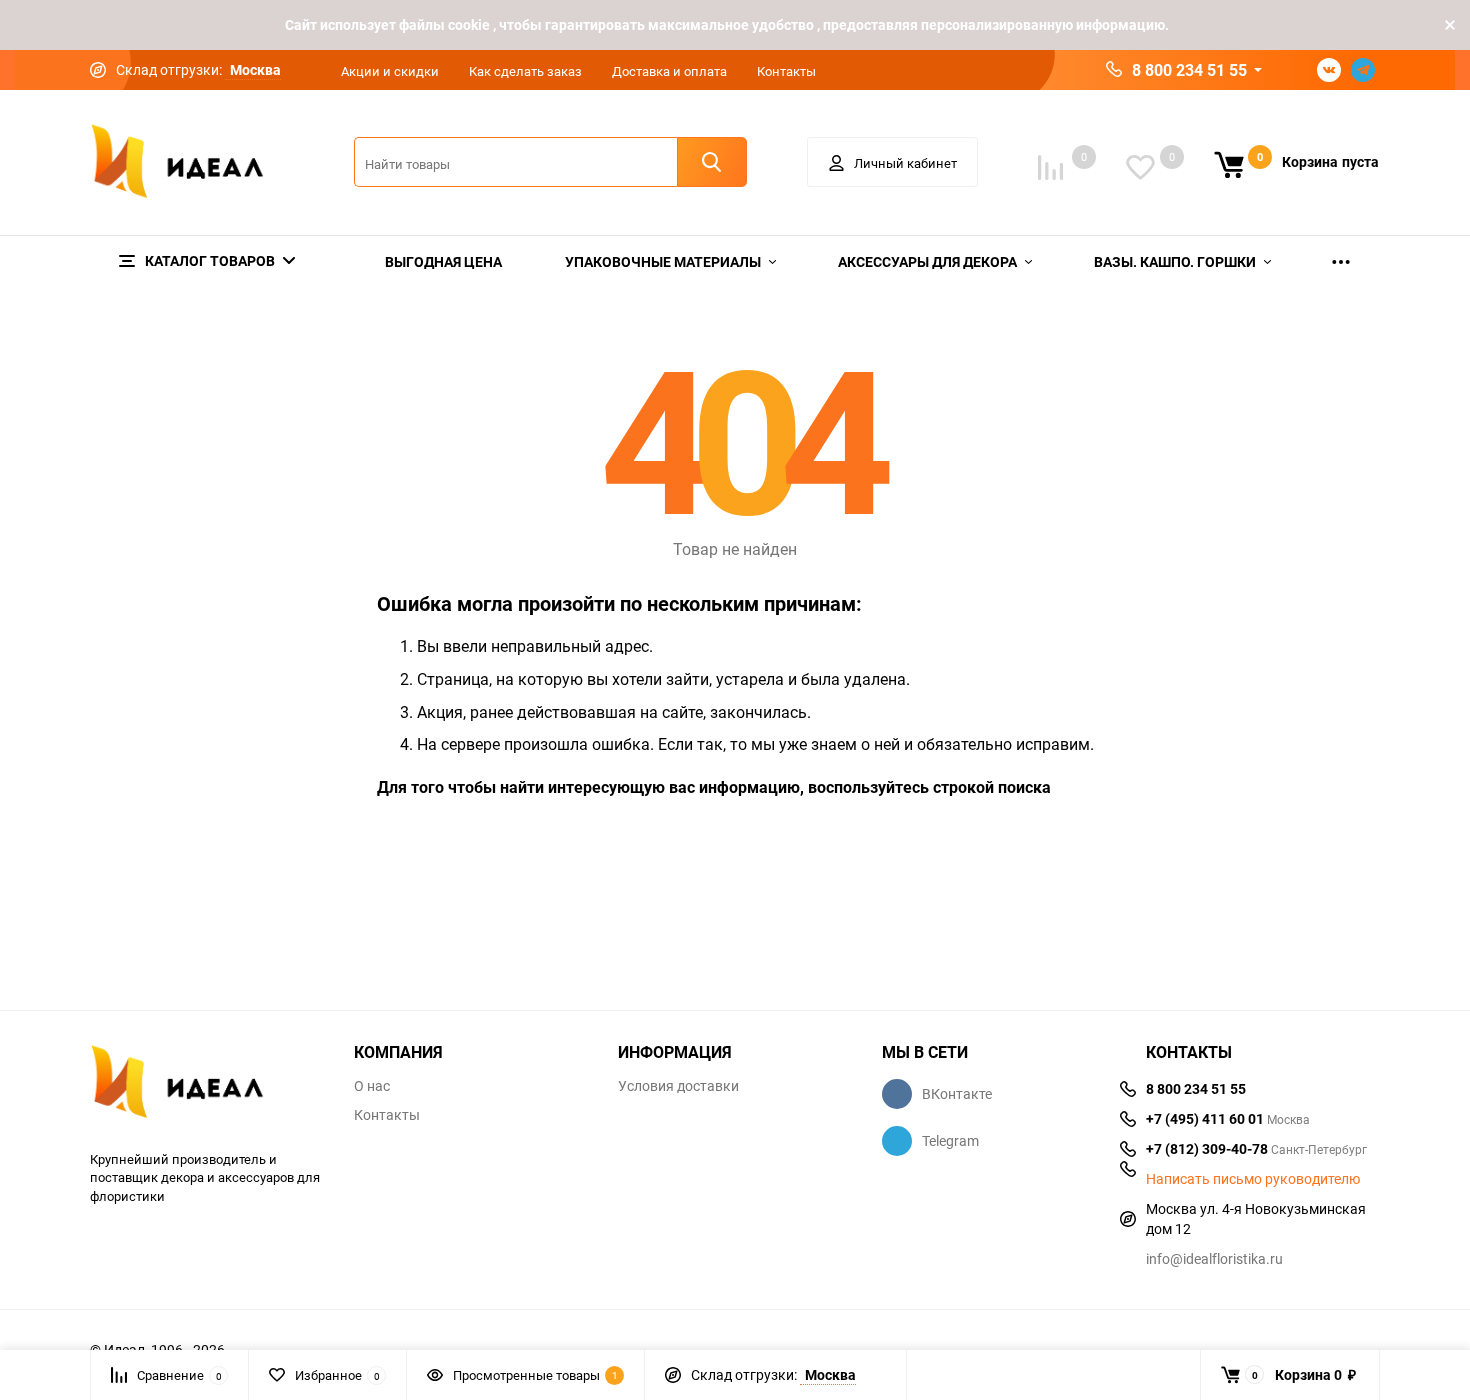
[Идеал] (207, 1085)
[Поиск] (712, 162)
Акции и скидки (390, 71)
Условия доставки (678, 1086)
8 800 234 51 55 (1189, 70)
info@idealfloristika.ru (1214, 1258)
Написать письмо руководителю (1253, 1179)
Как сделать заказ (525, 71)
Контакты (786, 71)
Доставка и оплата (669, 71)
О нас (372, 1086)
